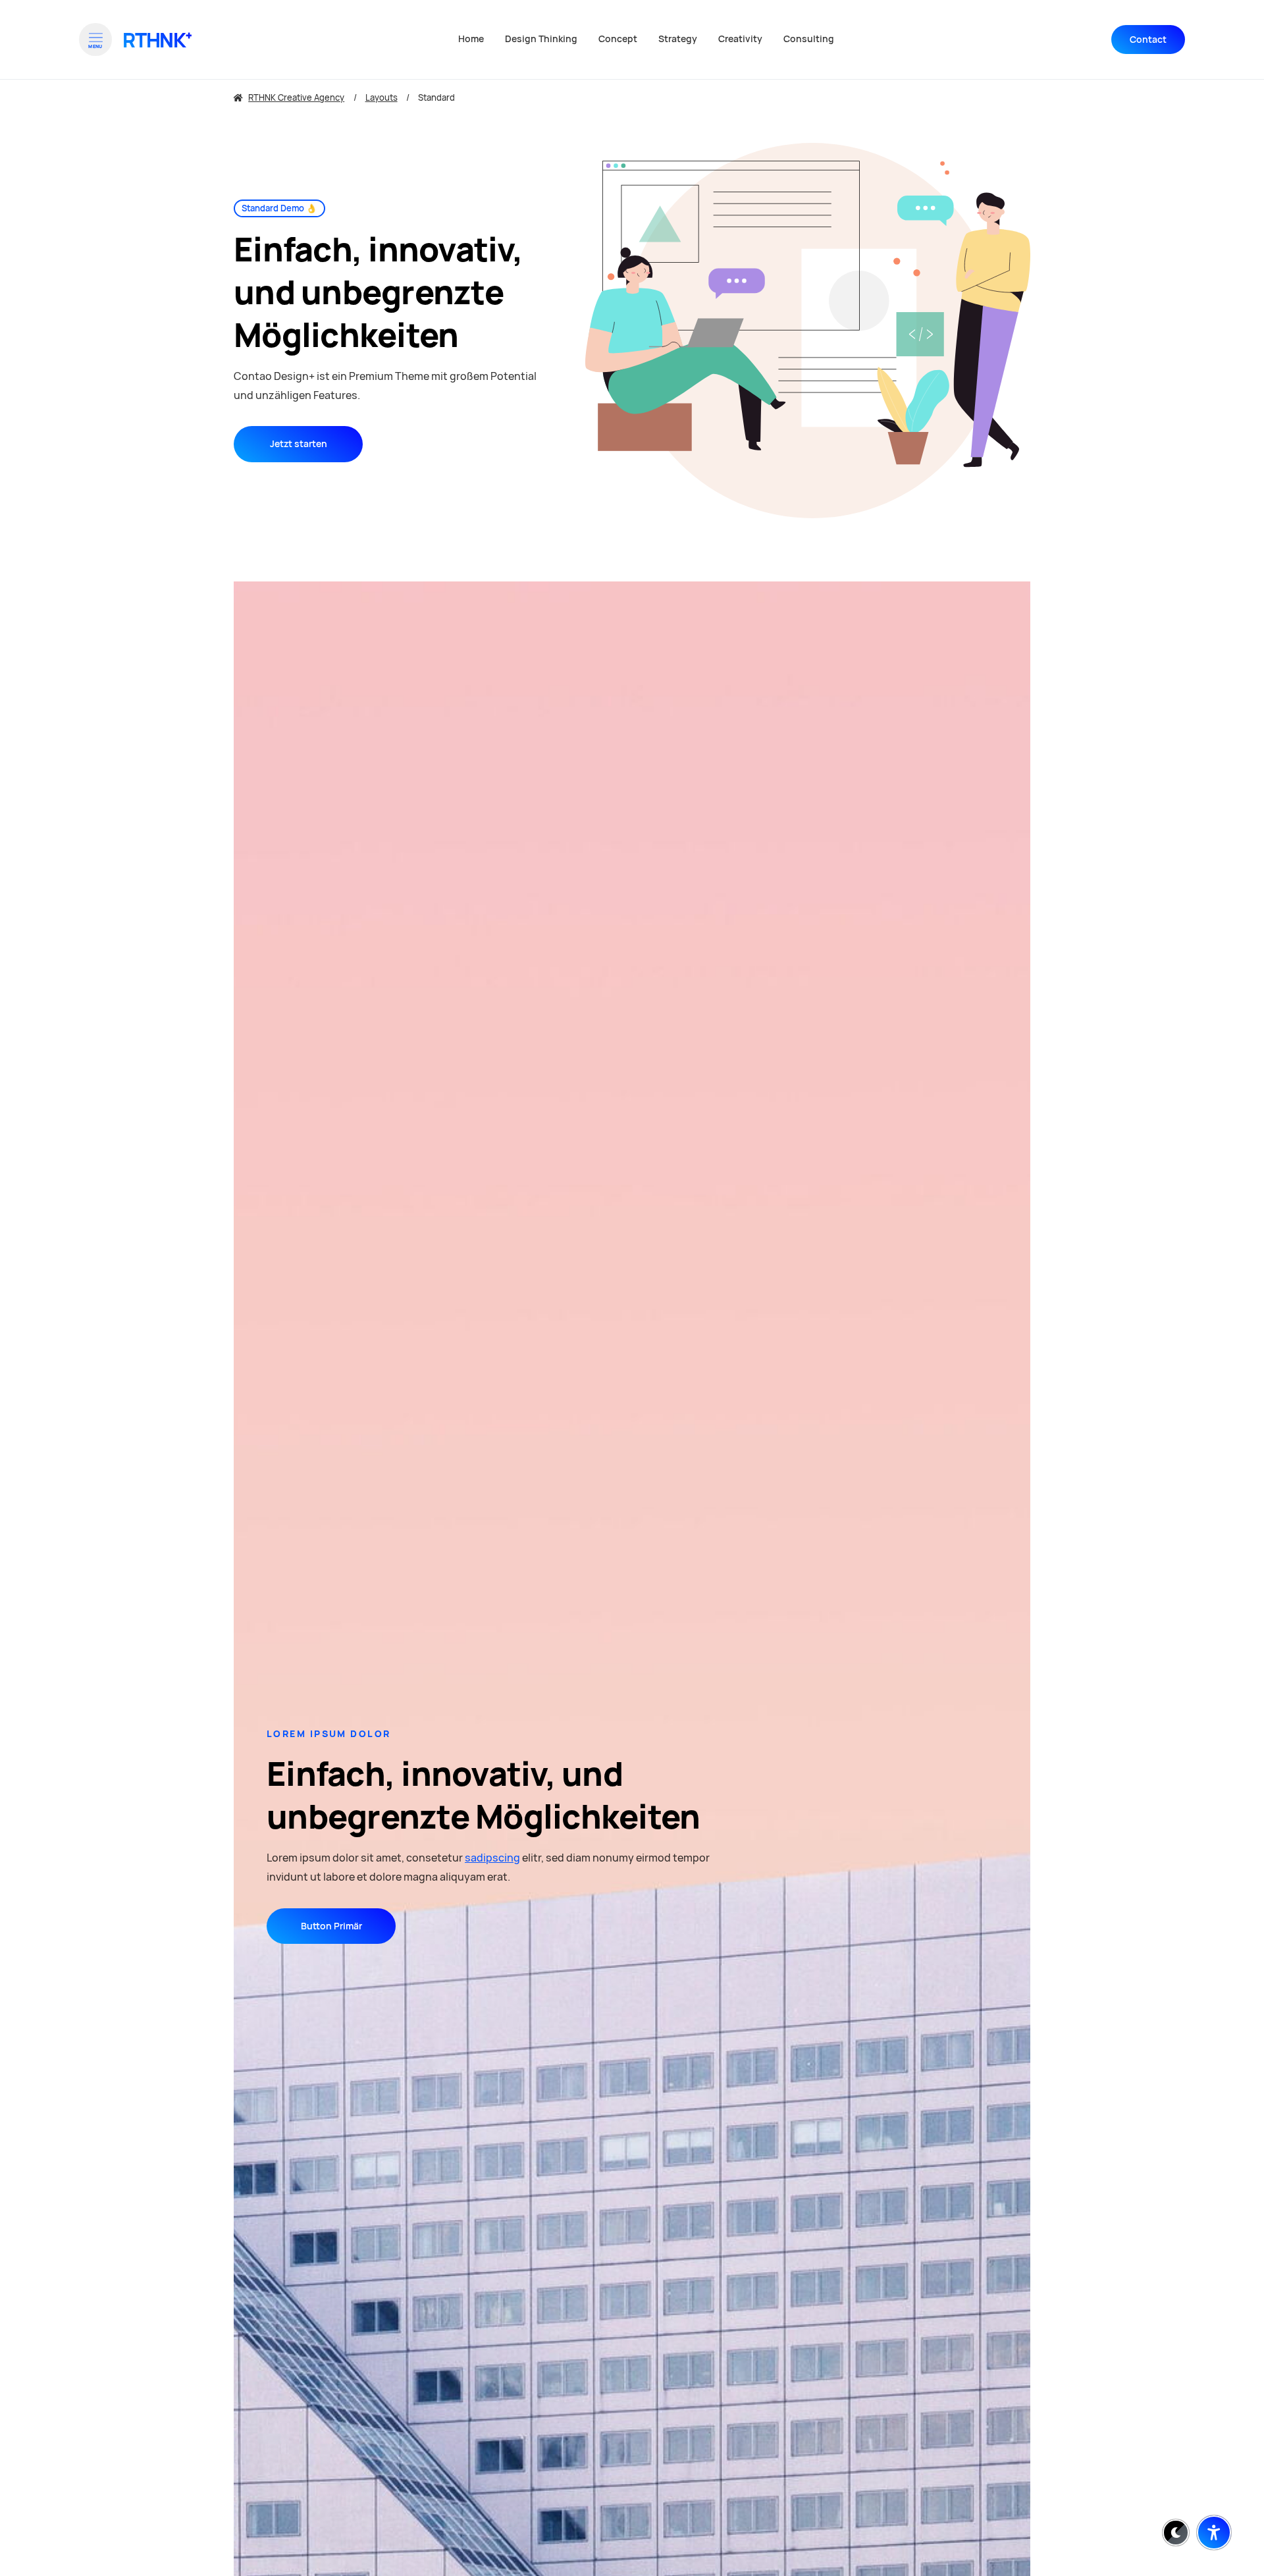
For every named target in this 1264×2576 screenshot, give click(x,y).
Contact (1148, 40)
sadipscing (492, 1858)
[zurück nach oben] (1214, 2500)
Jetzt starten (299, 444)
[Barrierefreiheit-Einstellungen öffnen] (1214, 2533)
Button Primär (331, 1926)
